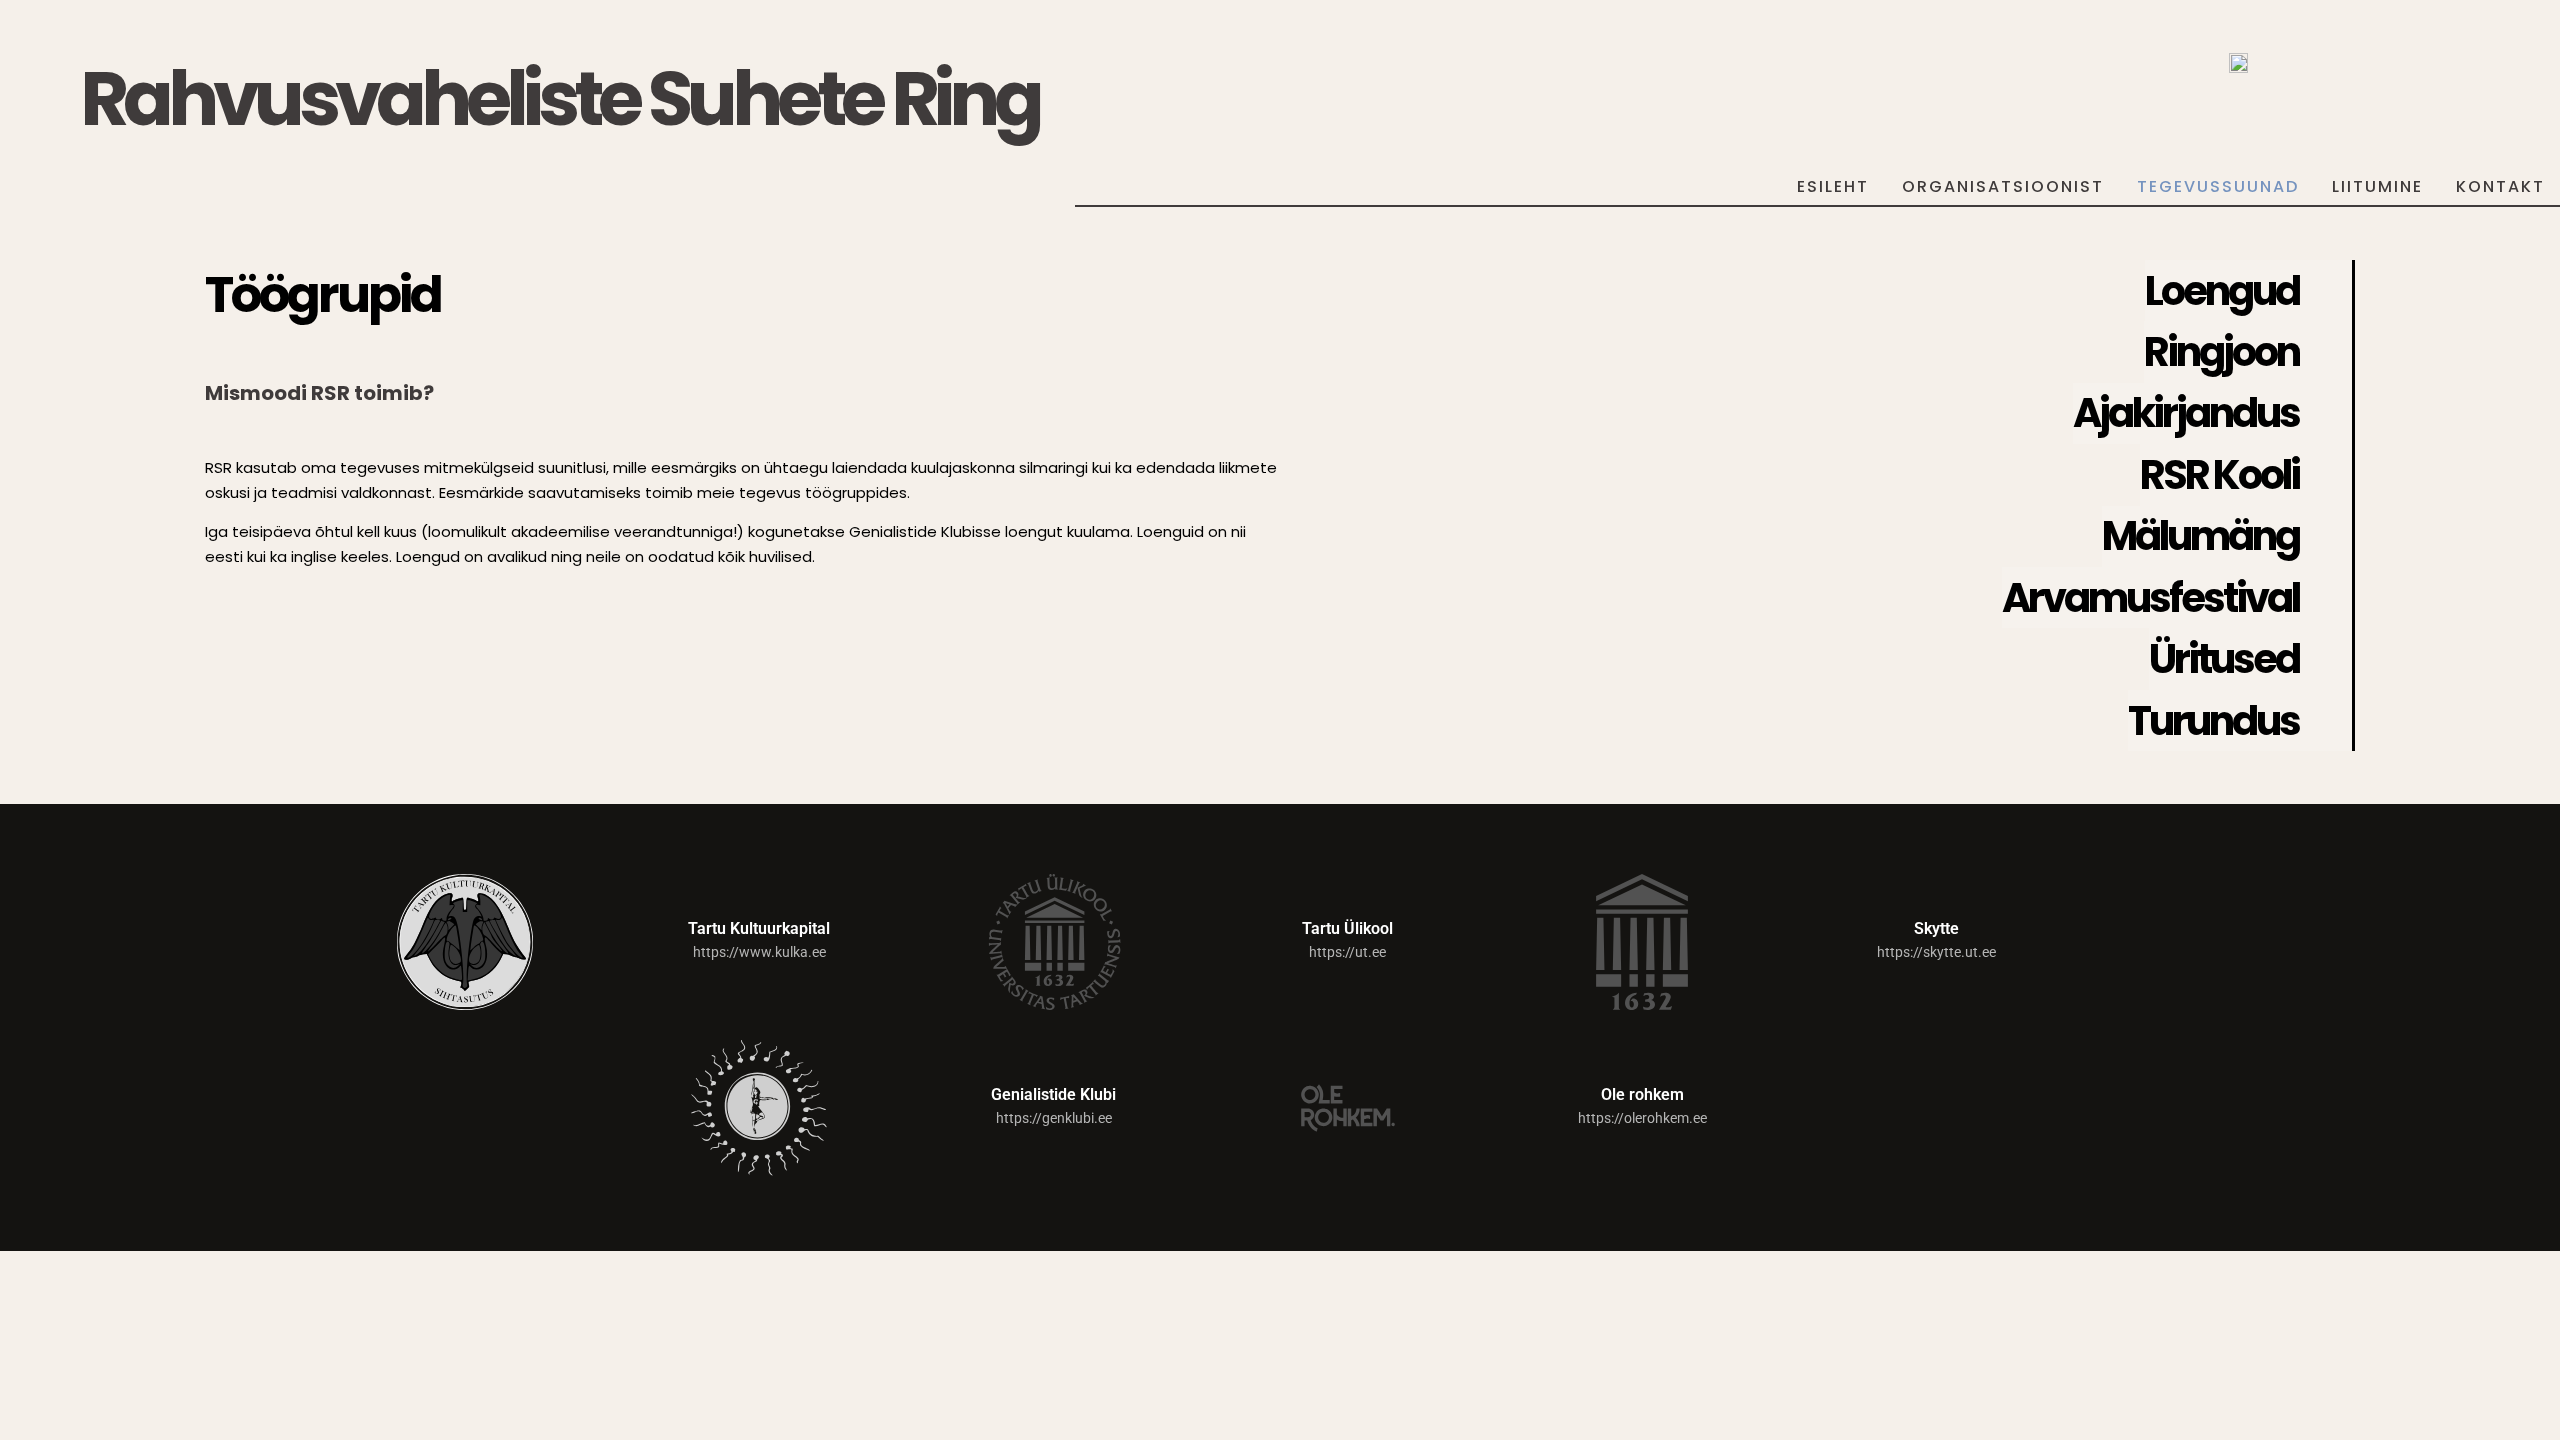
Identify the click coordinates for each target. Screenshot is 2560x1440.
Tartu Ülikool (1347, 928)
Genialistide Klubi (1053, 1094)
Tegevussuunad (2218, 186)
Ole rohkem (1642, 1094)
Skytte (1936, 928)
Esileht (1833, 186)
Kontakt (2500, 186)
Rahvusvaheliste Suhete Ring (559, 98)
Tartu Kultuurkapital (759, 928)
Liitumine (2377, 186)
